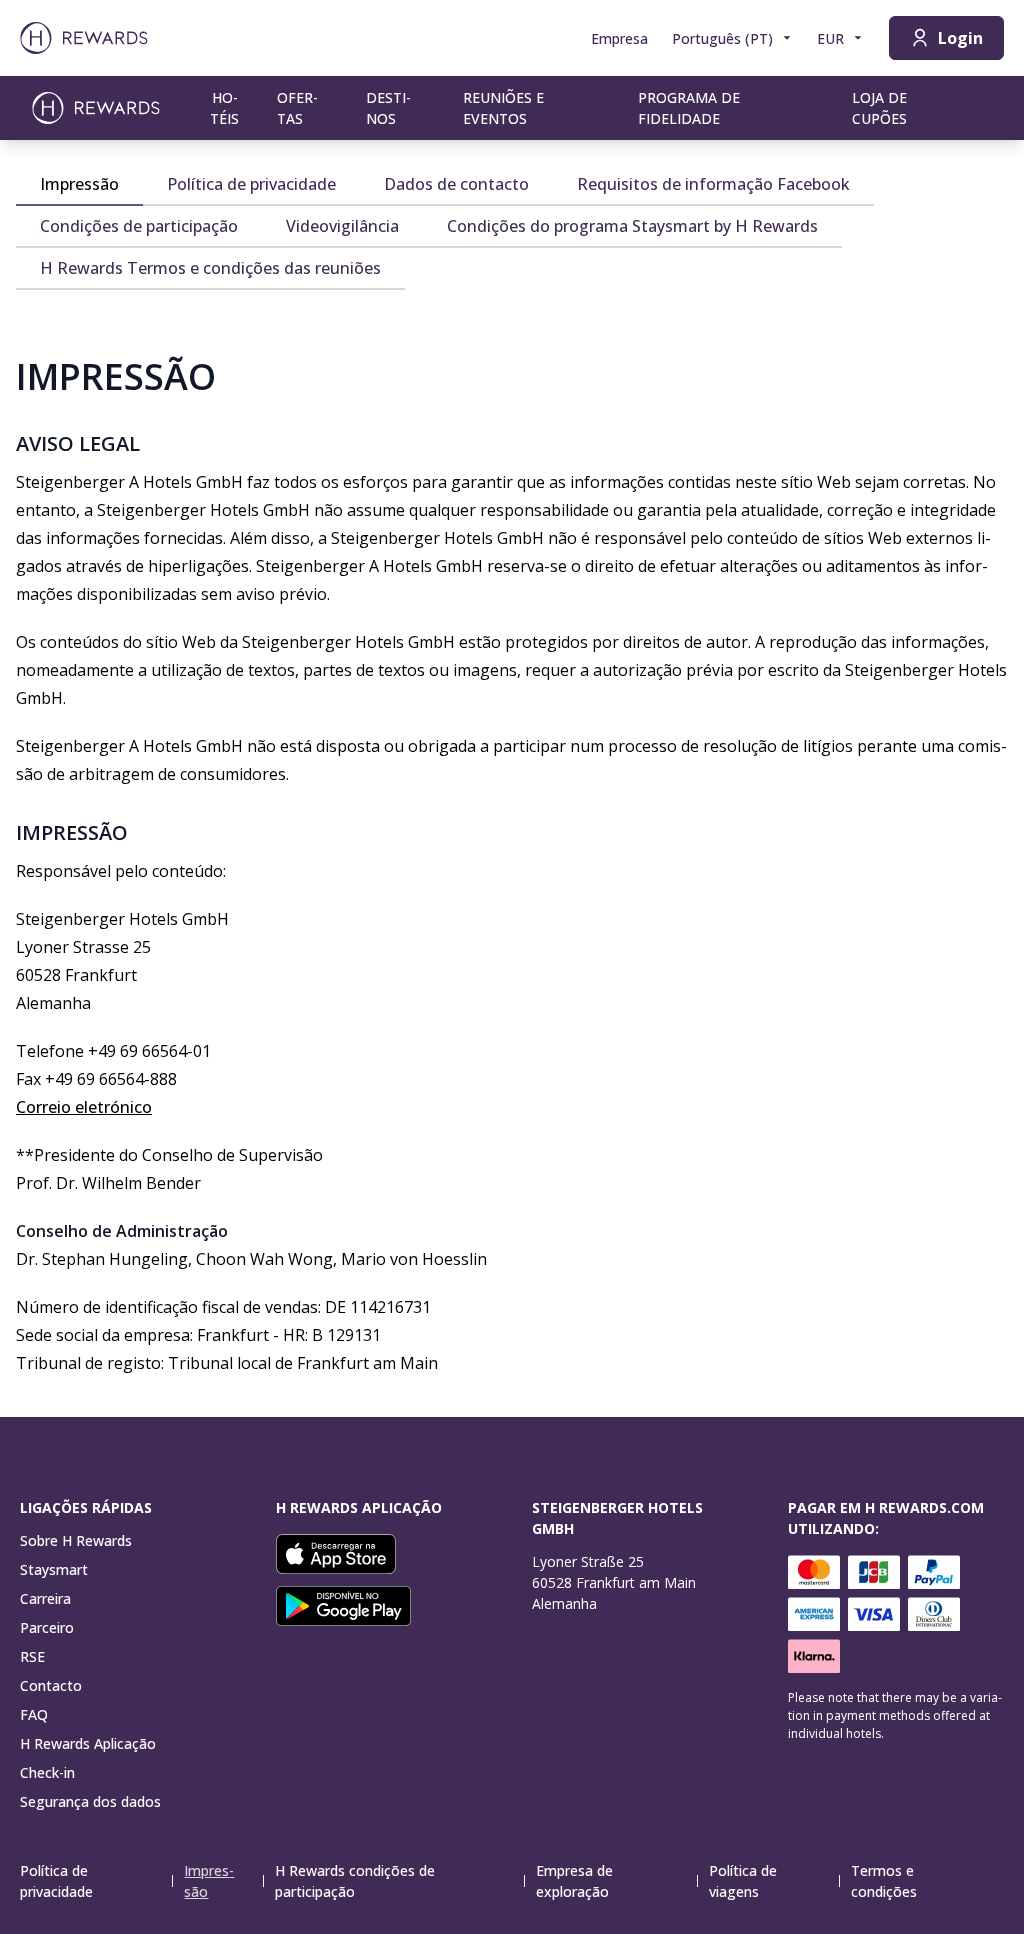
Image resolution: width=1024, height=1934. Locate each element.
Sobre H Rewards (76, 1540)
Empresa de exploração (574, 1881)
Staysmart (54, 1569)
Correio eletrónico (84, 1107)
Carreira (45, 1598)
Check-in (47, 1772)
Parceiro (47, 1627)
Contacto (51, 1685)
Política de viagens (743, 1881)
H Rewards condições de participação (355, 1881)
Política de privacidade (56, 1881)
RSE (32, 1656)
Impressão (209, 1881)
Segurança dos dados (90, 1801)
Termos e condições (884, 1881)
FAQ (34, 1714)
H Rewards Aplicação (88, 1743)
